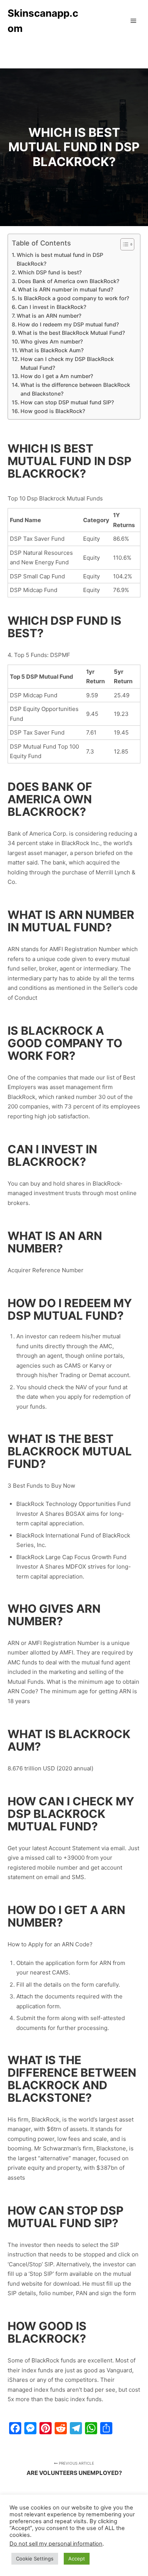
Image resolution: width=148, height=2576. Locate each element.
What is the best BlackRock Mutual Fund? (71, 333)
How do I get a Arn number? (57, 376)
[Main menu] (134, 21)
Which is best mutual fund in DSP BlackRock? (60, 259)
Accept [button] (77, 2559)
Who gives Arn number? (52, 341)
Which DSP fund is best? (50, 272)
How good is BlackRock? (53, 411)
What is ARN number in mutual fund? (65, 289)
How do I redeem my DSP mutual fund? (68, 324)
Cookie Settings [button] (35, 2559)
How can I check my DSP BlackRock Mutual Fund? (67, 363)
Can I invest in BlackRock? (52, 307)
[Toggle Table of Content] (124, 244)
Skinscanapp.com (43, 21)
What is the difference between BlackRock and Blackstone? (75, 389)
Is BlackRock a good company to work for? (73, 298)
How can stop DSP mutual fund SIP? (67, 402)
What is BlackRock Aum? (51, 350)
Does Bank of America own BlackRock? (68, 281)
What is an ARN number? (49, 316)
